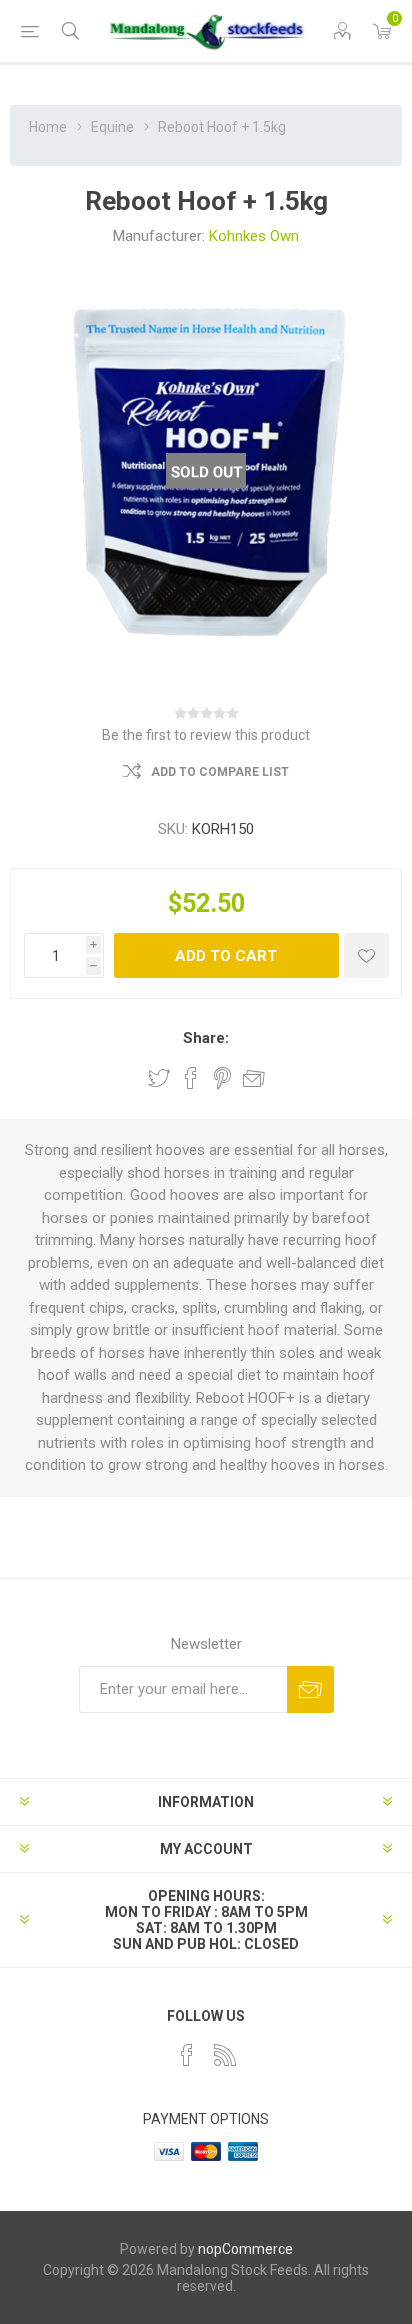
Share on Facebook (191, 1078)
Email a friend (254, 1078)
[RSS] (225, 2055)
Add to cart (226, 956)
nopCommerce (245, 2249)
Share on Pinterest (222, 1078)
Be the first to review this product (206, 735)
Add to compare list (220, 772)
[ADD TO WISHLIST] (366, 955)
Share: (206, 1038)
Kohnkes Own (254, 236)
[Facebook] (187, 2055)
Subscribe (310, 1689)
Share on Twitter (159, 1078)
